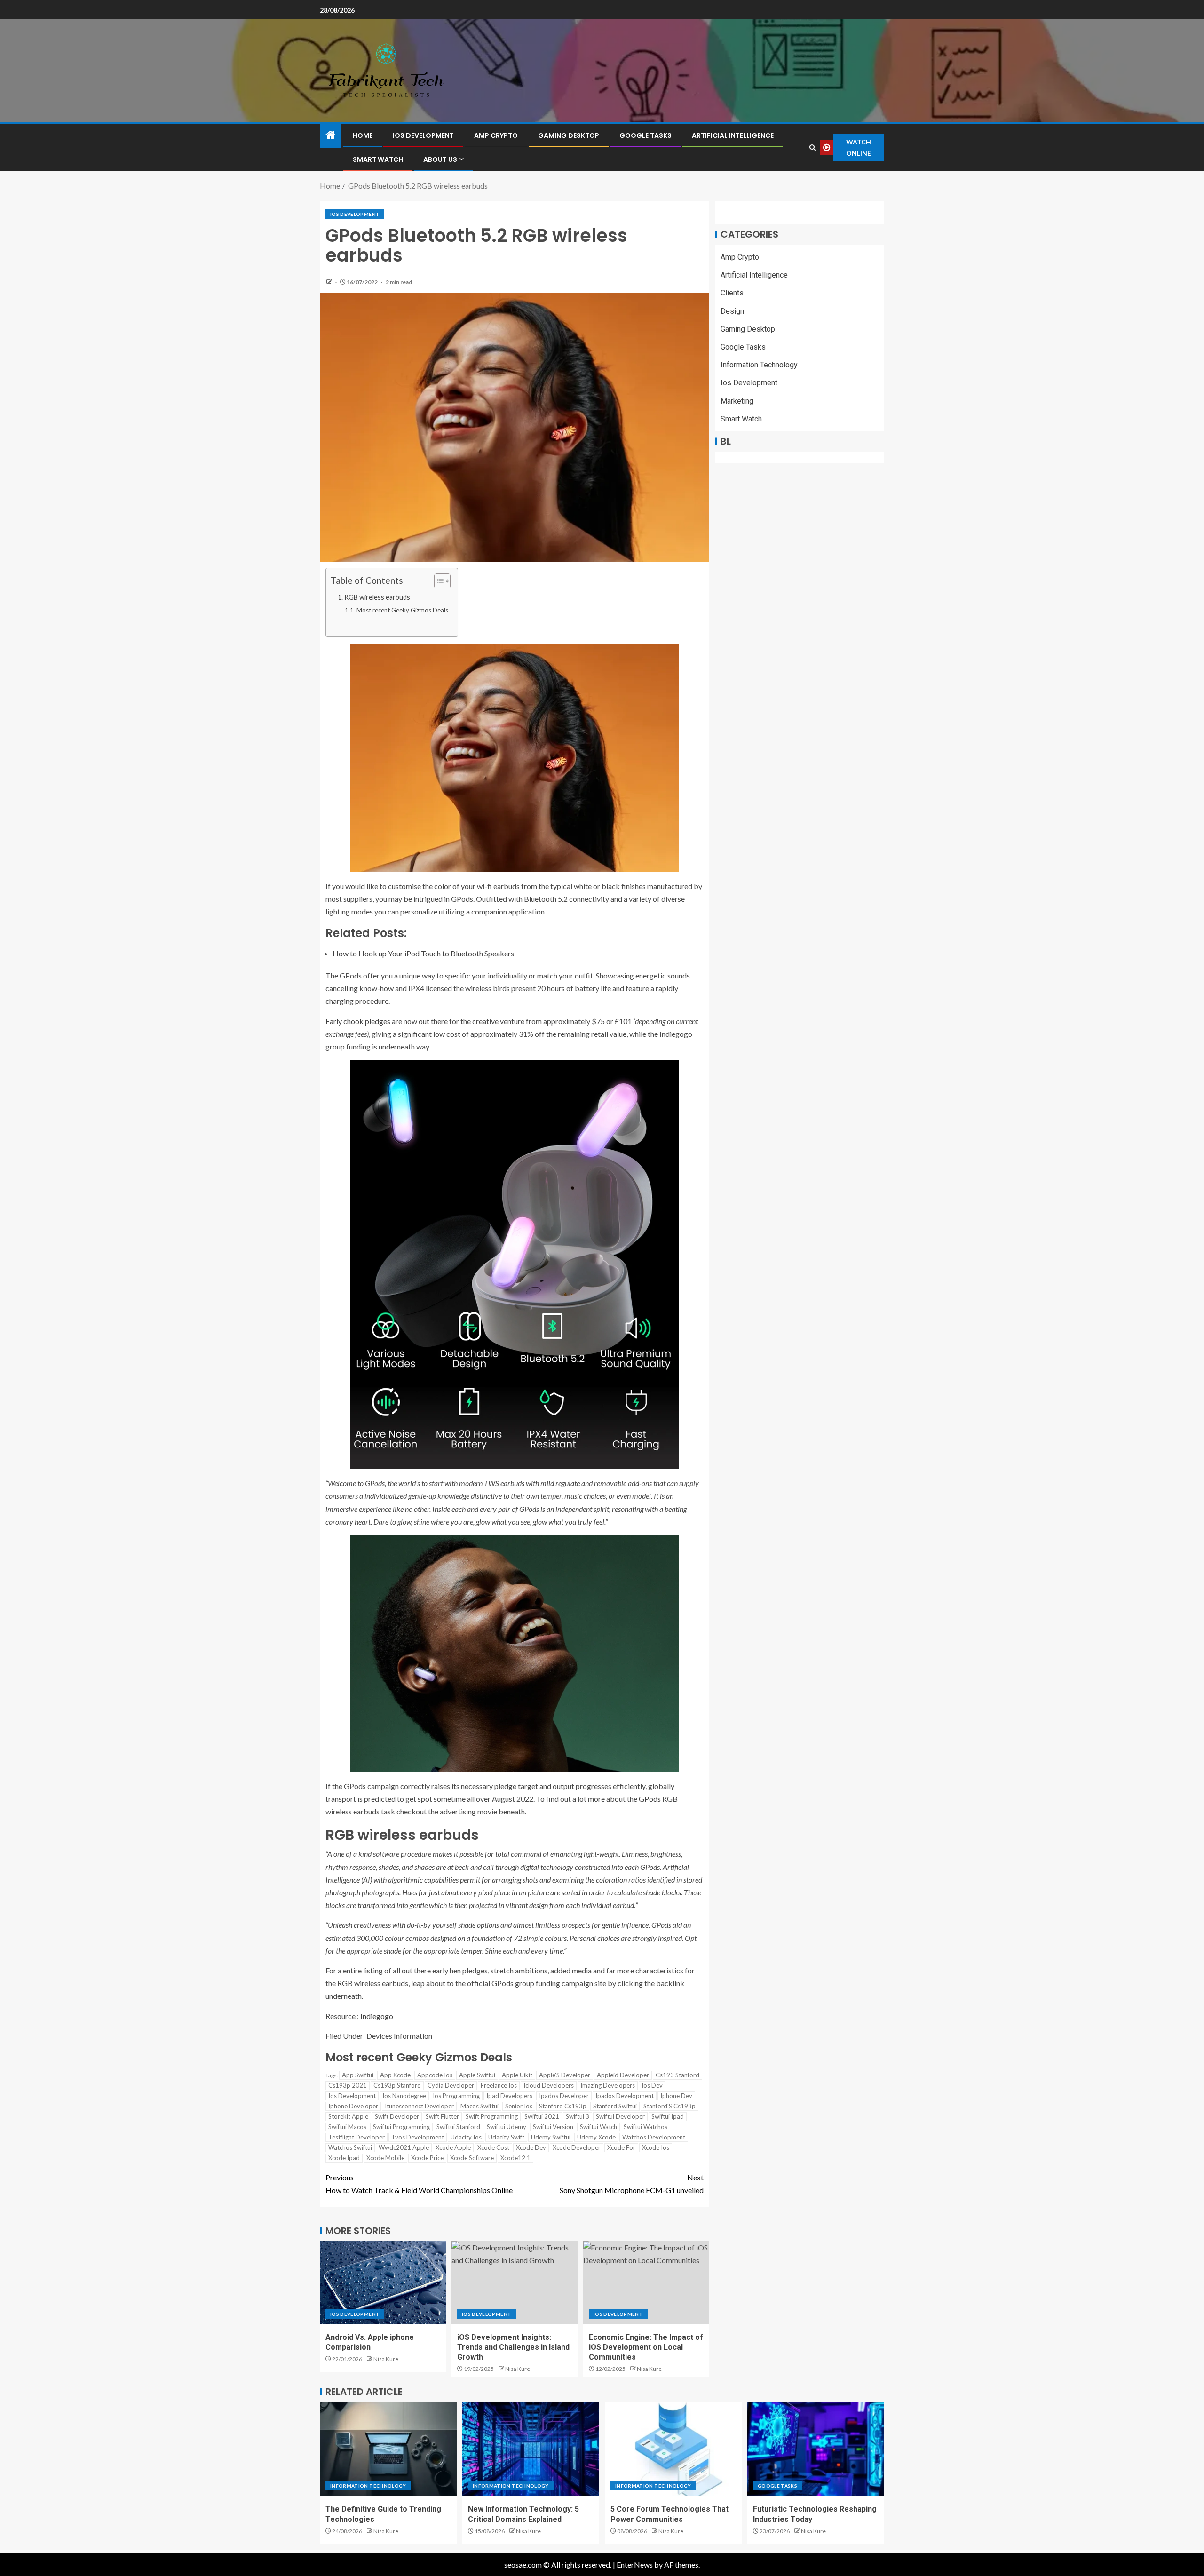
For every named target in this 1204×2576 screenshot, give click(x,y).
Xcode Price (427, 2158)
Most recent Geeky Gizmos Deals (402, 610)
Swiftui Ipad (668, 2116)
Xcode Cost (493, 2147)
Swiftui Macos (347, 2127)
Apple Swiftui (477, 2075)
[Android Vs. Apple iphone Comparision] (383, 2283)
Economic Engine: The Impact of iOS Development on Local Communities (646, 2347)
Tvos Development (418, 2137)
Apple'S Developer (565, 2075)
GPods (650, 1799)
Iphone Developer (353, 2106)
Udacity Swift (506, 2137)
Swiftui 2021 (542, 2116)
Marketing (737, 401)
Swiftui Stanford (458, 2127)
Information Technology (759, 365)
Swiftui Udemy (507, 2127)
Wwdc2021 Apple (404, 2147)
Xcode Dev (531, 2147)
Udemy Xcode (596, 2137)
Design (732, 311)
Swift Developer (397, 2116)
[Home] (331, 135)
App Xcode (395, 2075)
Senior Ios (519, 2106)
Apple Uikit (517, 2075)
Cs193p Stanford (397, 2085)
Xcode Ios (656, 2147)
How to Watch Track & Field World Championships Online (419, 2184)
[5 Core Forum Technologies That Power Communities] (673, 2449)
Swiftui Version (553, 2127)
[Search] (812, 147)
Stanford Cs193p (563, 2106)
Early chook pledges (358, 1021)
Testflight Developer (356, 2137)
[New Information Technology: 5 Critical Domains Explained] (531, 2449)
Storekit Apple (348, 2116)
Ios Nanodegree (404, 2096)
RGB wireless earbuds (377, 597)
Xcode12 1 (515, 2158)
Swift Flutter (442, 2116)
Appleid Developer (623, 2075)
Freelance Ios (499, 2085)
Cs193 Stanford (677, 2075)
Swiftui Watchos (646, 2127)
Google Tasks (646, 135)
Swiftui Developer (620, 2116)
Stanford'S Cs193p (669, 2106)
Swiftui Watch (598, 2127)
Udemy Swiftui (551, 2137)
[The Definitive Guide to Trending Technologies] (388, 2449)
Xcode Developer (577, 2147)
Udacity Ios (466, 2137)
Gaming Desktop (569, 135)
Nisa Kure (386, 2359)
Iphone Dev (676, 2096)
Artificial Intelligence (733, 135)
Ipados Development (625, 2096)
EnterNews (635, 2564)
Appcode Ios (435, 2075)
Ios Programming (456, 2096)
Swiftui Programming (401, 2127)
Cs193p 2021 (348, 2085)
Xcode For (621, 2147)
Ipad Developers (509, 2096)
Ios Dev (652, 2085)
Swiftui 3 (578, 2116)
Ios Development (423, 135)
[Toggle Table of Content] (438, 581)
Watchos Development (654, 2137)
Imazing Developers (608, 2085)
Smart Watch (378, 159)
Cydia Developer (451, 2085)
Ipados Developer (564, 2096)
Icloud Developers (549, 2085)
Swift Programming (492, 2116)
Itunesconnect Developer (419, 2106)
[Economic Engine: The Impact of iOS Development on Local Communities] (646, 2283)
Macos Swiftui (479, 2106)
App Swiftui (358, 2075)
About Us (440, 159)
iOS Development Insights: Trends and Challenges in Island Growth (513, 2347)
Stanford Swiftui (615, 2106)
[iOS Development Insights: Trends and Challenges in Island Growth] (515, 2283)
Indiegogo (377, 2016)
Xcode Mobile (385, 2158)
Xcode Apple (453, 2147)
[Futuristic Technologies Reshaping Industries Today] (816, 2449)
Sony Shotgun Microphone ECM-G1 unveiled (632, 2184)
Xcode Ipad (344, 2158)
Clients (732, 293)
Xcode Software (472, 2158)
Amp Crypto (496, 135)
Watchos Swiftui (350, 2147)
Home (363, 135)
